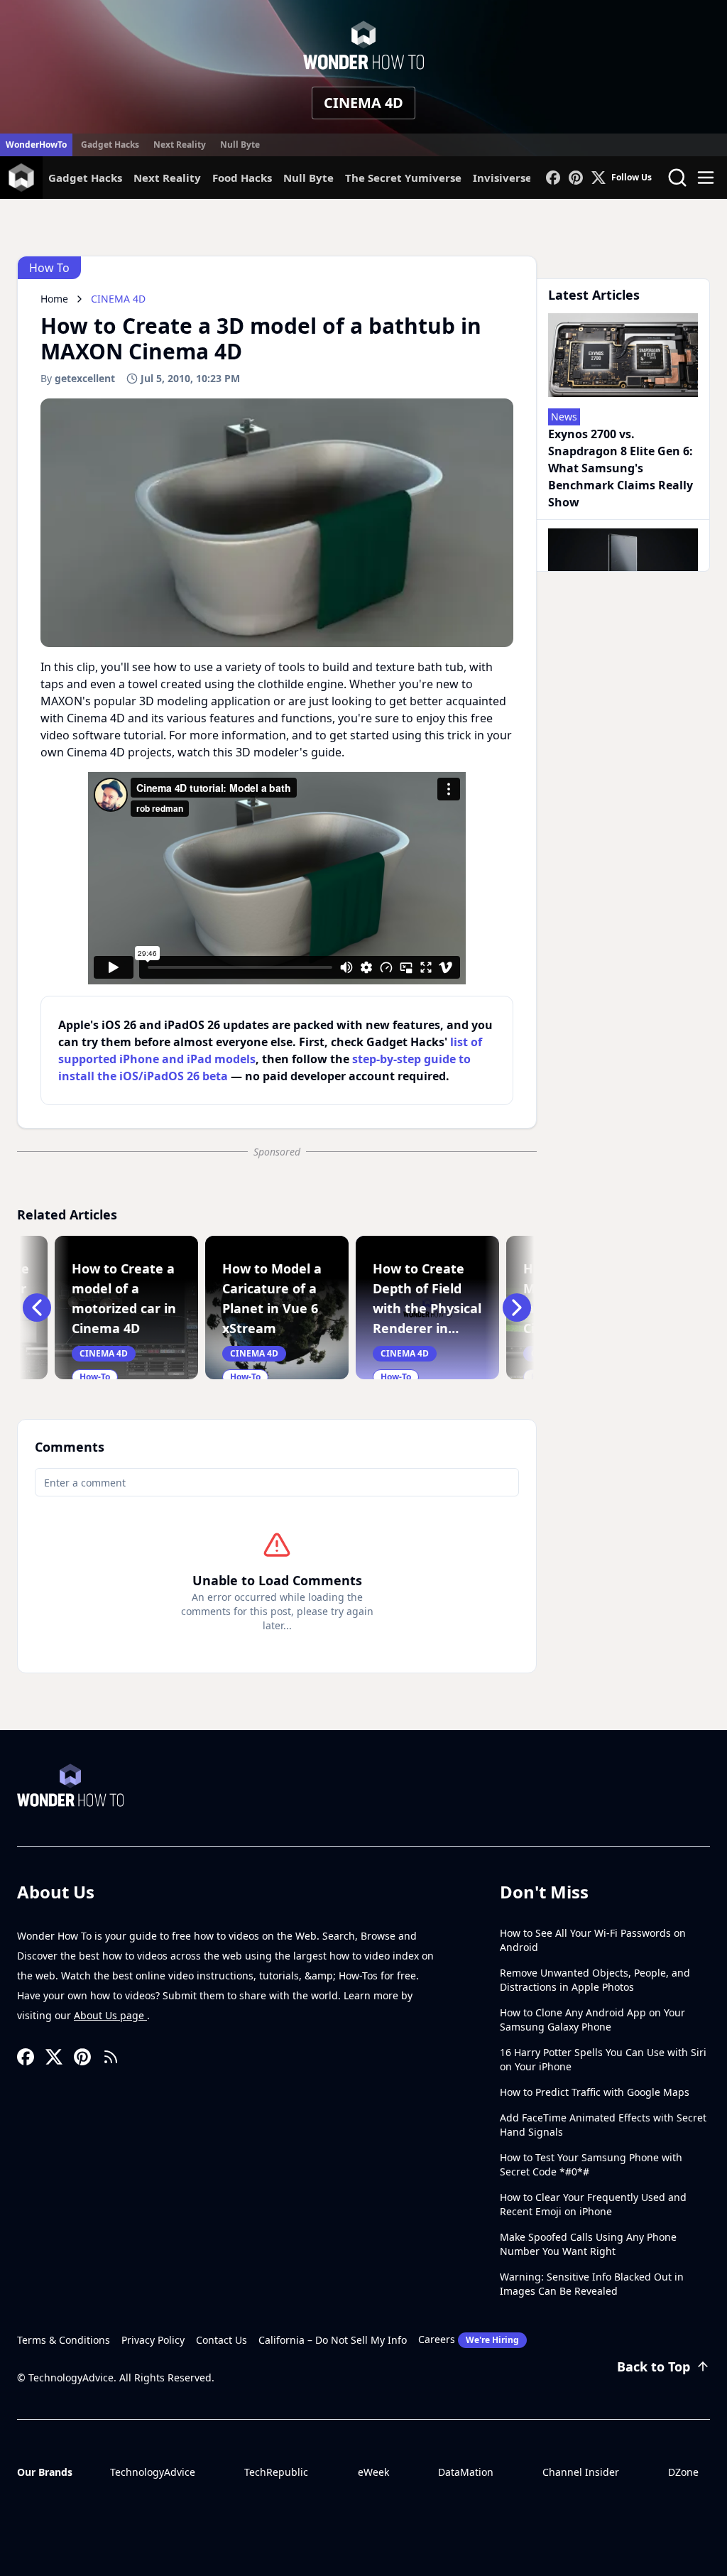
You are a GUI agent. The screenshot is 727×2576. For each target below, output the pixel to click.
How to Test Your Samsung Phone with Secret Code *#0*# (591, 2164)
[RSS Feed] (111, 2057)
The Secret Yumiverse (403, 178)
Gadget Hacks (110, 145)
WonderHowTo (36, 145)
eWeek (373, 2472)
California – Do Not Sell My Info (333, 2340)
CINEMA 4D (363, 103)
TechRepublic (276, 2472)
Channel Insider (581, 2472)
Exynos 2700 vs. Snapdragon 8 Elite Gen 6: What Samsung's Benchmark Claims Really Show (621, 468)
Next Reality (180, 145)
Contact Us (222, 2340)
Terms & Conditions (64, 2340)
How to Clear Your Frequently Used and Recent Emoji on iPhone (593, 2204)
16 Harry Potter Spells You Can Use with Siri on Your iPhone (603, 2059)
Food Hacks (242, 178)
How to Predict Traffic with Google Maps (595, 2092)
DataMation (466, 2472)
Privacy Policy (153, 2340)
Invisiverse (502, 178)
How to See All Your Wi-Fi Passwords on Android (593, 1940)
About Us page (110, 2015)
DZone (683, 2472)
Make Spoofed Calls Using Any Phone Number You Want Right (588, 2244)
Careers (469, 2339)
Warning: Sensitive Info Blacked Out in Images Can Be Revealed (592, 2284)
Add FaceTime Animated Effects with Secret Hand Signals (603, 2125)
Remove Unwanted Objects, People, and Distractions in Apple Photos (595, 1980)
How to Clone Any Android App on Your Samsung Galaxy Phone (592, 2020)
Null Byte (240, 145)
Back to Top (654, 2366)
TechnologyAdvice (153, 2472)
